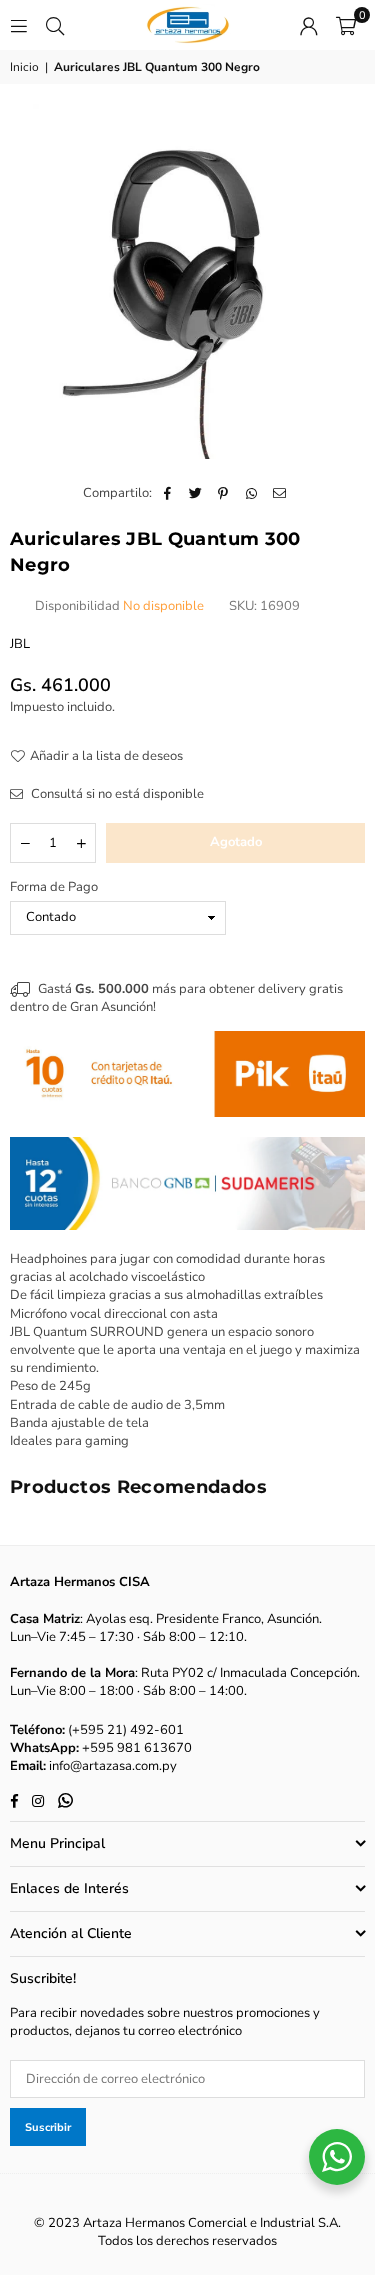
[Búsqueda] (55, 25)
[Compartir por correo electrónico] (279, 493)
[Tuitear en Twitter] (195, 493)
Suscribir (48, 2127)
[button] (346, 25)
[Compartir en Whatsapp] (251, 493)
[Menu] (19, 25)
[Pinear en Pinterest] (223, 493)
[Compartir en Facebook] (167, 493)
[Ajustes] (309, 25)
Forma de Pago (54, 887)
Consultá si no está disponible (116, 794)
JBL (20, 644)
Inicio (24, 67)
